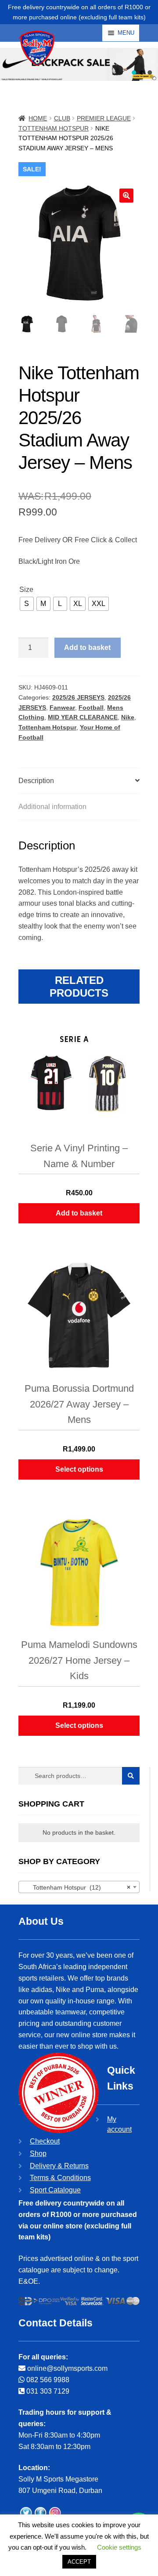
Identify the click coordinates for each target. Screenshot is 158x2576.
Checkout (45, 2141)
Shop (38, 2153)
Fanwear (62, 707)
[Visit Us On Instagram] (55, 2514)
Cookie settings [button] (119, 2547)
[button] (134, 73)
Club (62, 118)
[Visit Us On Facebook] (40, 2514)
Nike (128, 717)
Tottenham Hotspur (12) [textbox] (76, 1887)
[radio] (27, 604)
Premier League (104, 118)
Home (38, 118)
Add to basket (87, 648)
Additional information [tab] (52, 807)
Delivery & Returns (59, 2166)
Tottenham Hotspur (54, 128)
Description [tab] (36, 781)
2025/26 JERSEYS (78, 697)
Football (91, 707)
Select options (79, 1469)
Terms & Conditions (60, 2178)
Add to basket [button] (79, 1213)
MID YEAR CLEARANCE (83, 717)
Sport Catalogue (55, 2190)
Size (26, 590)
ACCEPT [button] (79, 2562)
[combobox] (79, 1887)
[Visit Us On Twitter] (26, 2514)
